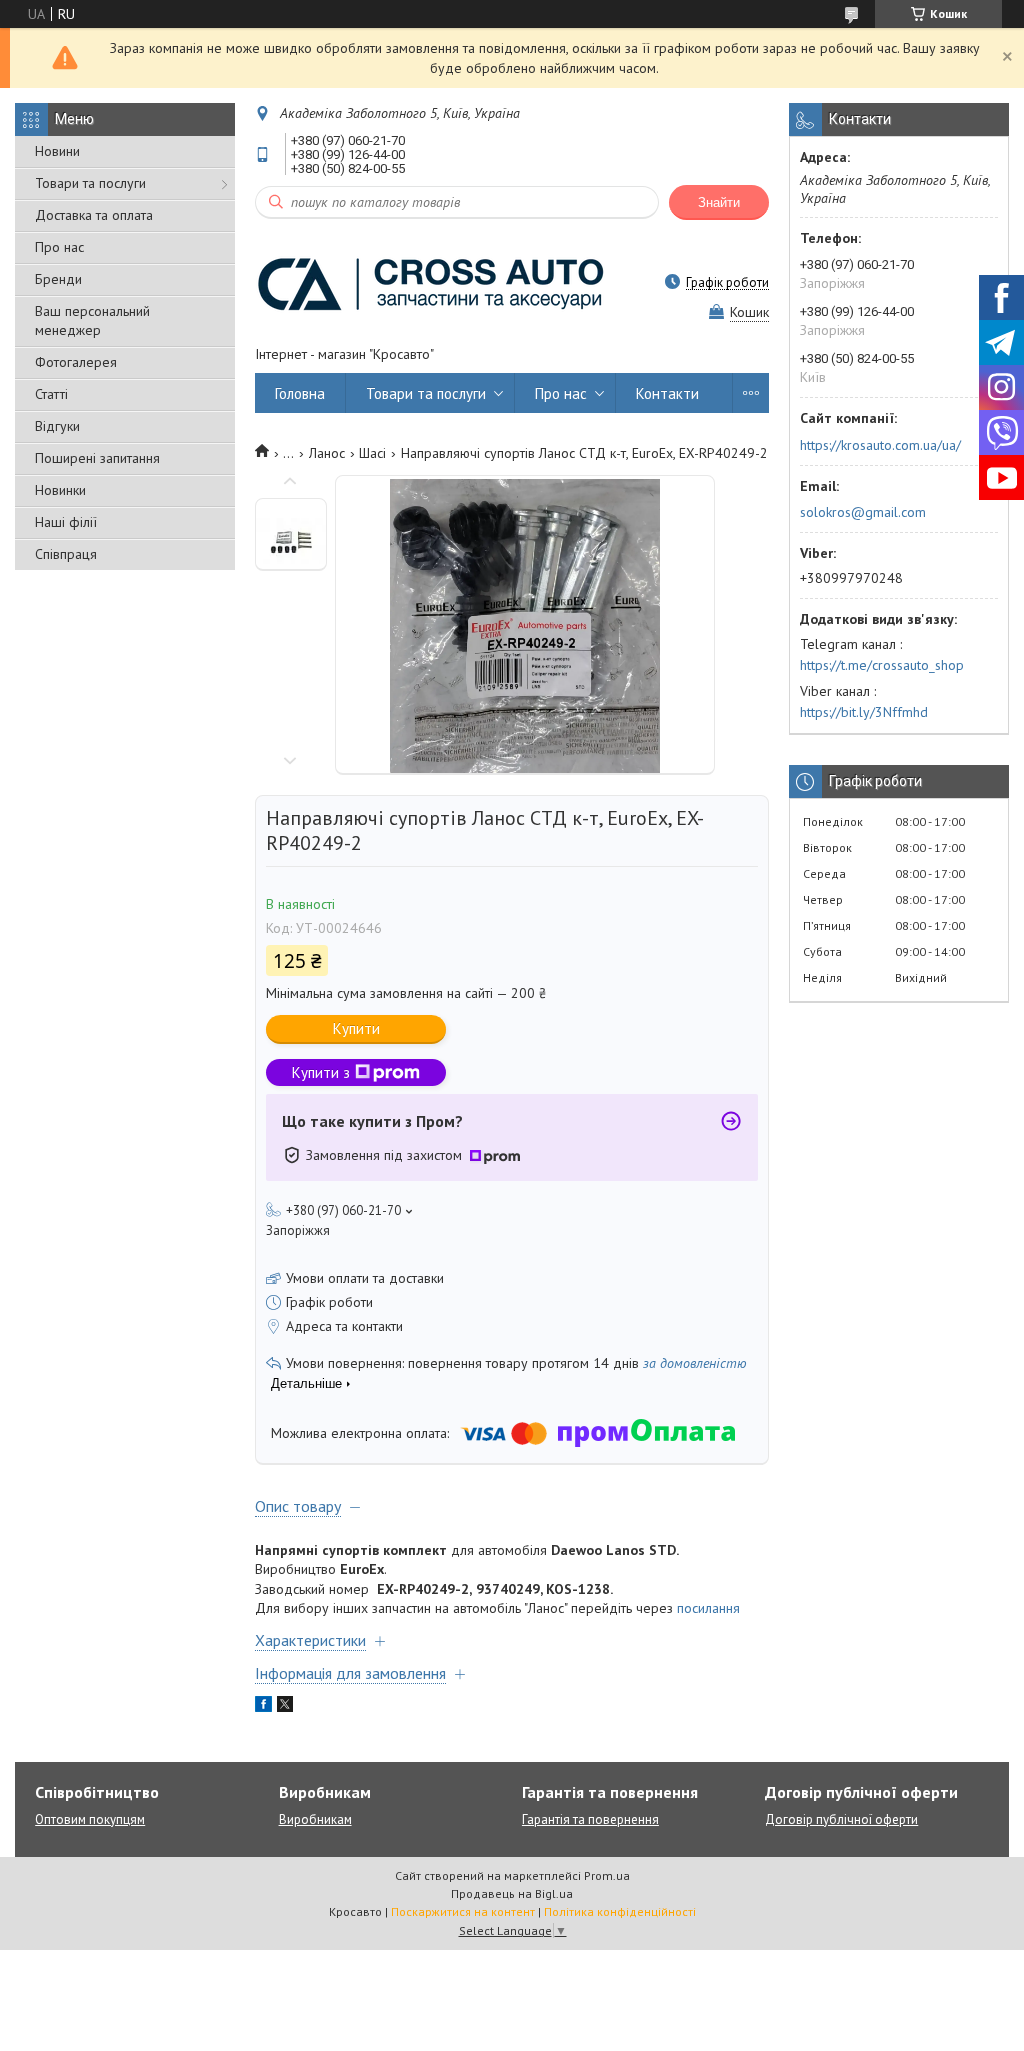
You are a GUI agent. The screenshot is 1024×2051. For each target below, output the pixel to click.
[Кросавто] (430, 282)
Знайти (719, 202)
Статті (51, 394)
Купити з (321, 1072)
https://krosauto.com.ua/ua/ (880, 445)
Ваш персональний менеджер (92, 320)
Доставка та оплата (94, 215)
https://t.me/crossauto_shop (882, 665)
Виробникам (315, 1819)
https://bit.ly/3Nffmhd (864, 712)
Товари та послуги (90, 183)
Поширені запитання (97, 458)
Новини (57, 151)
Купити (356, 1028)
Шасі (372, 453)
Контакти (667, 393)
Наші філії (66, 522)
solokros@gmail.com (863, 512)
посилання (708, 1608)
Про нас (59, 247)
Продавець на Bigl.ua (512, 1893)
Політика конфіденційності (620, 1911)
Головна (300, 393)
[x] (285, 1707)
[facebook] (263, 1707)
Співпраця (66, 554)
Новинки (60, 490)
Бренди (58, 279)
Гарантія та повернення (590, 1819)
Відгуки (57, 426)
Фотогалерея (76, 362)
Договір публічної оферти (841, 1819)
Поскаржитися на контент (463, 1911)
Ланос (327, 453)
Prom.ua (607, 1875)
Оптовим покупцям (90, 1819)
